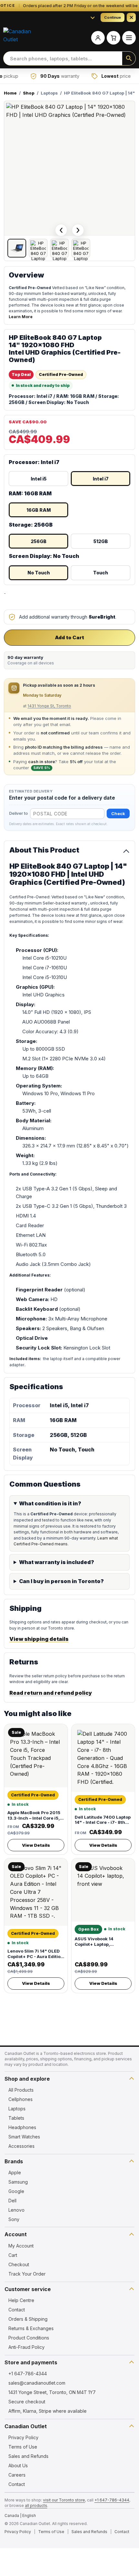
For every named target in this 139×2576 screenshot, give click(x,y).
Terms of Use (23, 2447)
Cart (13, 2255)
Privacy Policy (23, 2437)
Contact (17, 2310)
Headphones (22, 2127)
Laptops (17, 2109)
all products (36, 2505)
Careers (17, 2475)
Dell (12, 2201)
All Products (21, 2090)
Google (16, 2191)
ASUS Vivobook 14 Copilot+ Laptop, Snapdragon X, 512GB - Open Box (100, 1947)
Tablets (16, 2118)
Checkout (19, 2264)
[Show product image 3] (59, 248)
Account (16, 2234)
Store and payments (31, 2362)
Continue (112, 17)
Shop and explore (27, 2079)
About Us (18, 2465)
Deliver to (18, 813)
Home (10, 93)
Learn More (21, 317)
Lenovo (16, 2210)
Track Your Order (27, 2274)
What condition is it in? (50, 1503)
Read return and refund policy (51, 1693)
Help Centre (21, 2300)
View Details (36, 1845)
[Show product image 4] (81, 248)
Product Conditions (29, 2338)
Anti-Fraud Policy (27, 2347)
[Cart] (113, 38)
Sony (14, 2219)
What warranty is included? (57, 1562)
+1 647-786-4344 (28, 2374)
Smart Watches (24, 2137)
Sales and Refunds (28, 2456)
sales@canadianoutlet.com (37, 2383)
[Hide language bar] (131, 17)
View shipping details (39, 1639)
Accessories (21, 2146)
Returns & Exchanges (31, 2328)
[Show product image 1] (17, 248)
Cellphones (21, 2099)
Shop (29, 93)
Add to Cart (69, 637)
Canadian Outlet (26, 2426)
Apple (15, 2172)
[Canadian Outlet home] (19, 38)
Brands (14, 2161)
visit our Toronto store (64, 2500)
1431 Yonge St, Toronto (49, 706)
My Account (21, 2246)
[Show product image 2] (38, 248)
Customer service (28, 2289)
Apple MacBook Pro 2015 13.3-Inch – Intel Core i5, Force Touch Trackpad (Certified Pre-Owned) (34, 1821)
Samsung (18, 2182)
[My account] (98, 38)
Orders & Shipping (28, 2319)
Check (118, 813)
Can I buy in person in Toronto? (61, 1581)
